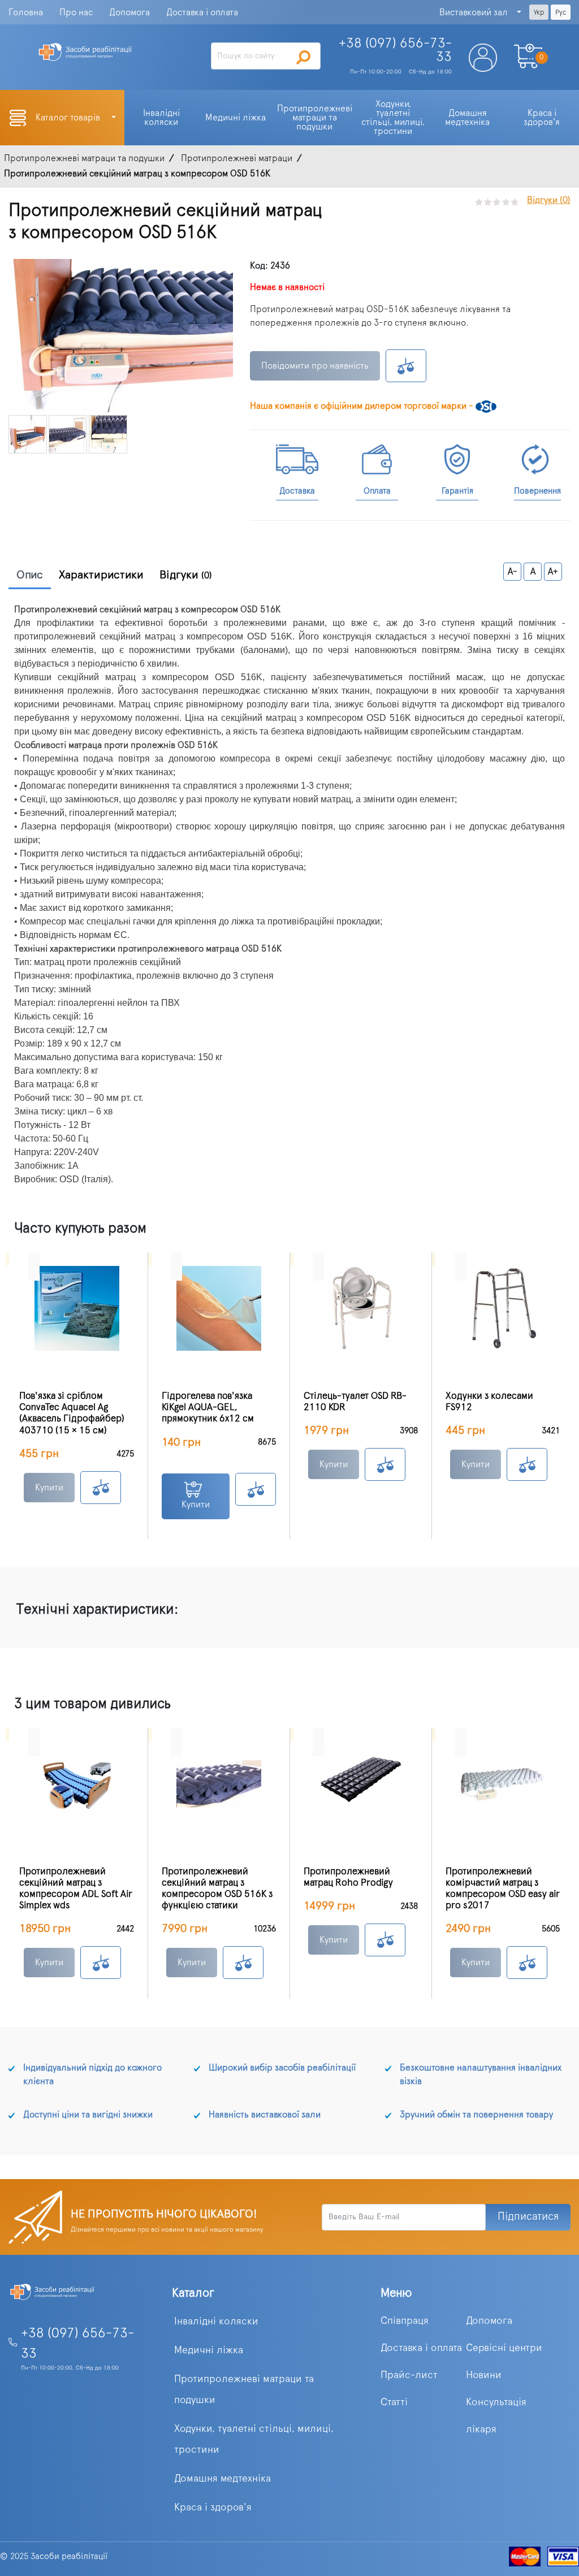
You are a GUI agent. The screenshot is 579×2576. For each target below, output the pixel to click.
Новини (484, 2375)
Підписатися (528, 2217)
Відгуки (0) (549, 200)
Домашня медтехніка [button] (467, 118)
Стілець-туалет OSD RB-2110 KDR (355, 1402)
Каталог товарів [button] (69, 118)
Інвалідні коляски (216, 2322)
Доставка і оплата (202, 12)
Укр (539, 12)
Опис (30, 575)
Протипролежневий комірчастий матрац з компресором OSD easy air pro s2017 (503, 1888)
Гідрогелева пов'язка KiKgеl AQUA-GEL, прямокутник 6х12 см (208, 1407)
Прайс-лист (409, 2375)
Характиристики (101, 575)
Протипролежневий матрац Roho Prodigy (348, 1877)
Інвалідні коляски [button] (163, 118)
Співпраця (405, 2321)
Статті (394, 2402)
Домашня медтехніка (222, 2479)
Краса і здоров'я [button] (542, 118)
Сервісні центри (504, 2348)
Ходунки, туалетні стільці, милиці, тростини (254, 2439)
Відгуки (186, 575)
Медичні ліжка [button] (236, 118)
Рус (561, 12)
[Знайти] (304, 57)
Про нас (76, 12)
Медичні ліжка (209, 2350)
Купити (49, 1488)
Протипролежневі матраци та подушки (244, 2390)
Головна (26, 12)
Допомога (129, 12)
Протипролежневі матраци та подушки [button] (316, 118)
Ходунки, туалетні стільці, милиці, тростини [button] (394, 118)
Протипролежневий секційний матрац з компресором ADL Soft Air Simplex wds (76, 1888)
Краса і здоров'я (213, 2508)
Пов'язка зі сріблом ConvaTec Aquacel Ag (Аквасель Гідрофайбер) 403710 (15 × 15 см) (72, 1413)
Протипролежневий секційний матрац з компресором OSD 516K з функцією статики (217, 1888)
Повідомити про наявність (315, 366)
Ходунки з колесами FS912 (489, 1402)
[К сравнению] (406, 366)
